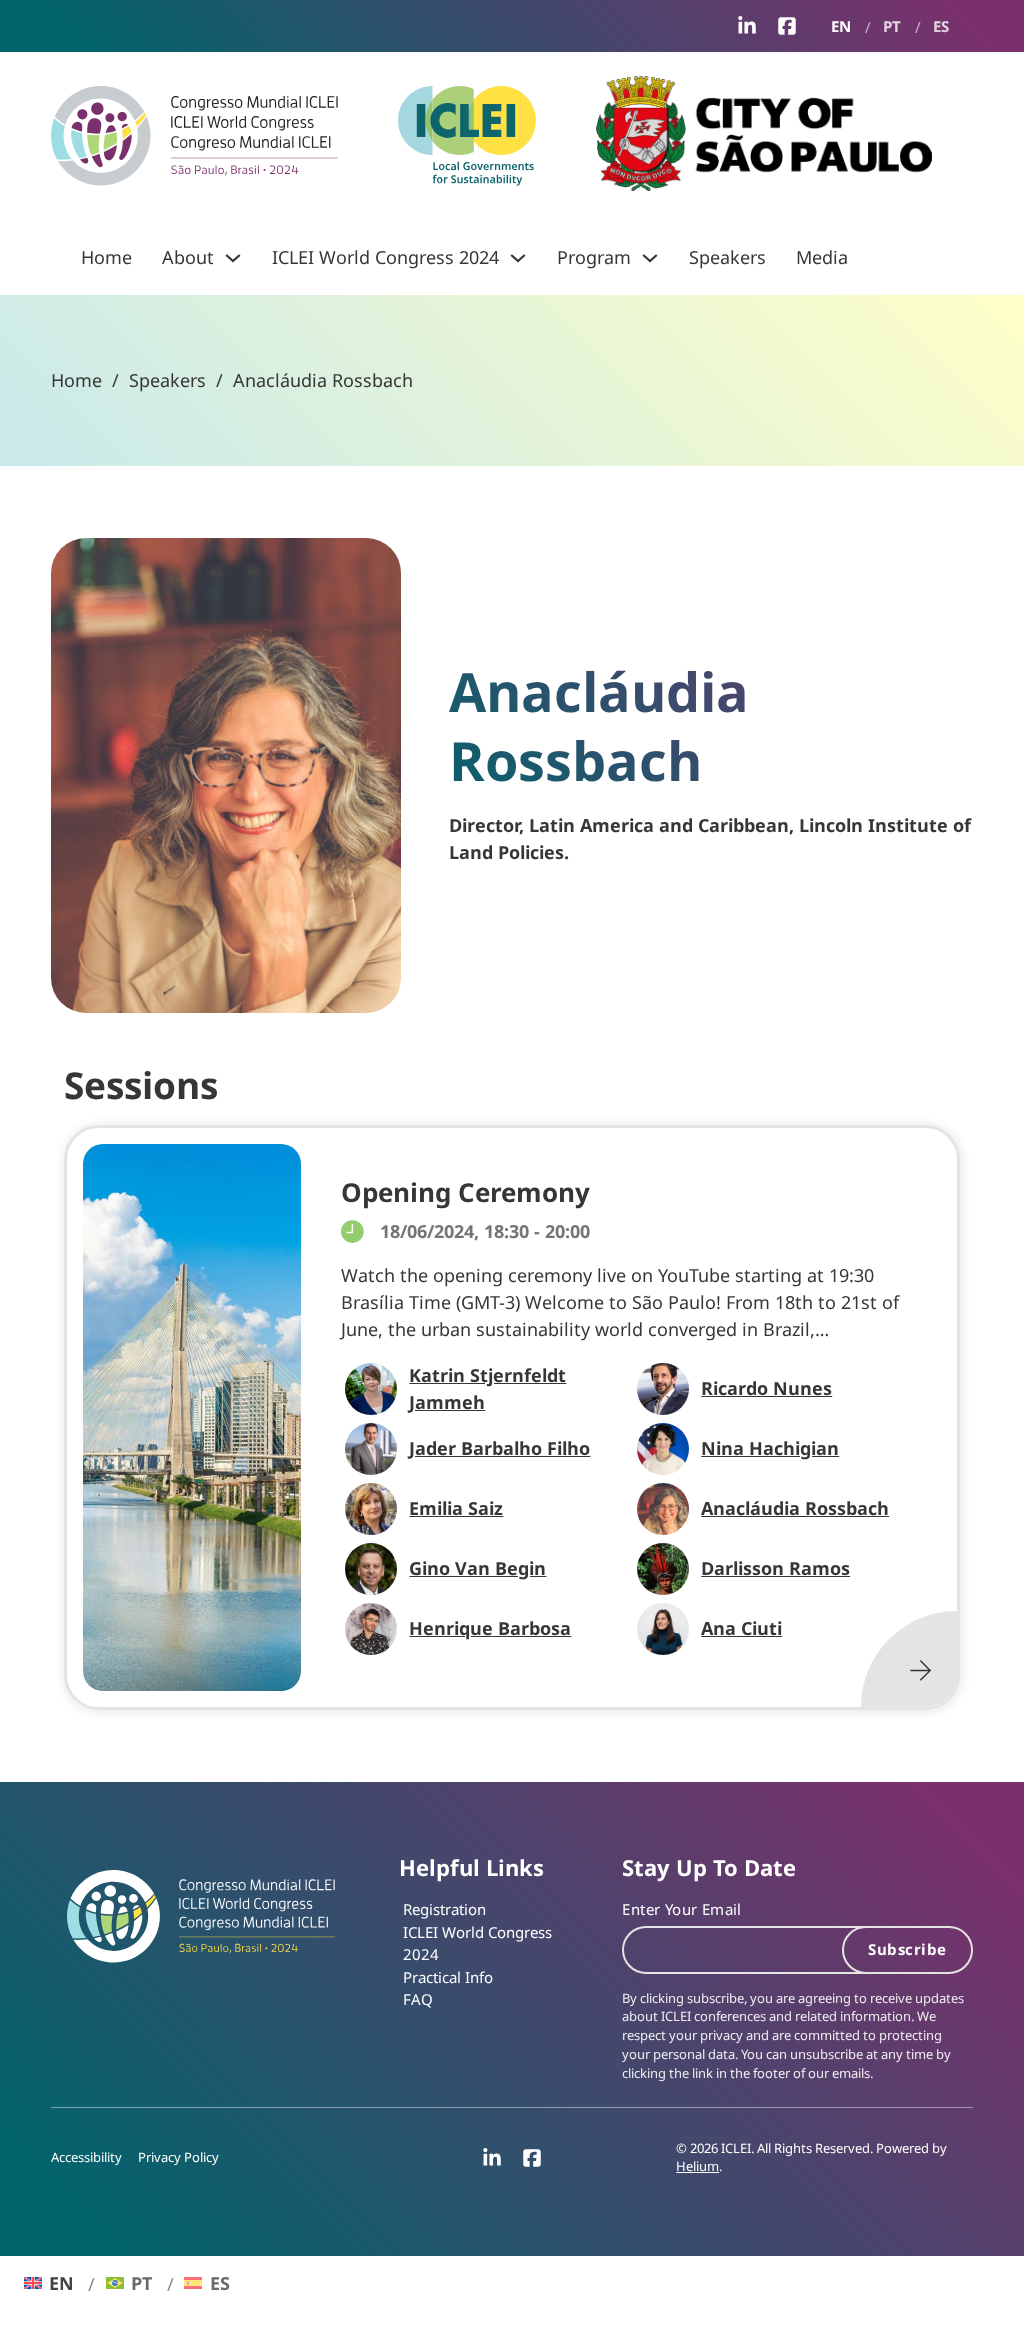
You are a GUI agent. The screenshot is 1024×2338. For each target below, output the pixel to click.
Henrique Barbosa (490, 1628)
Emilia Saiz (456, 1508)
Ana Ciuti (741, 1628)
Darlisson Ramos (775, 1568)
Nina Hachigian (770, 1448)
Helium (697, 2166)
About (188, 257)
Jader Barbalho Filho (499, 1448)
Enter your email (681, 1909)
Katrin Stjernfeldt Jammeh (487, 1388)
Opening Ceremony (465, 1192)
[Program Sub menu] (650, 258)
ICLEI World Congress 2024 (385, 257)
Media (822, 257)
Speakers (727, 257)
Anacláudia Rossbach (795, 1508)
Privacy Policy (178, 2157)
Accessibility (86, 2157)
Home (106, 257)
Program (594, 257)
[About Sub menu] (233, 258)
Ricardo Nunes (766, 1388)
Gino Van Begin (477, 1568)
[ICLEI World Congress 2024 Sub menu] (518, 258)
